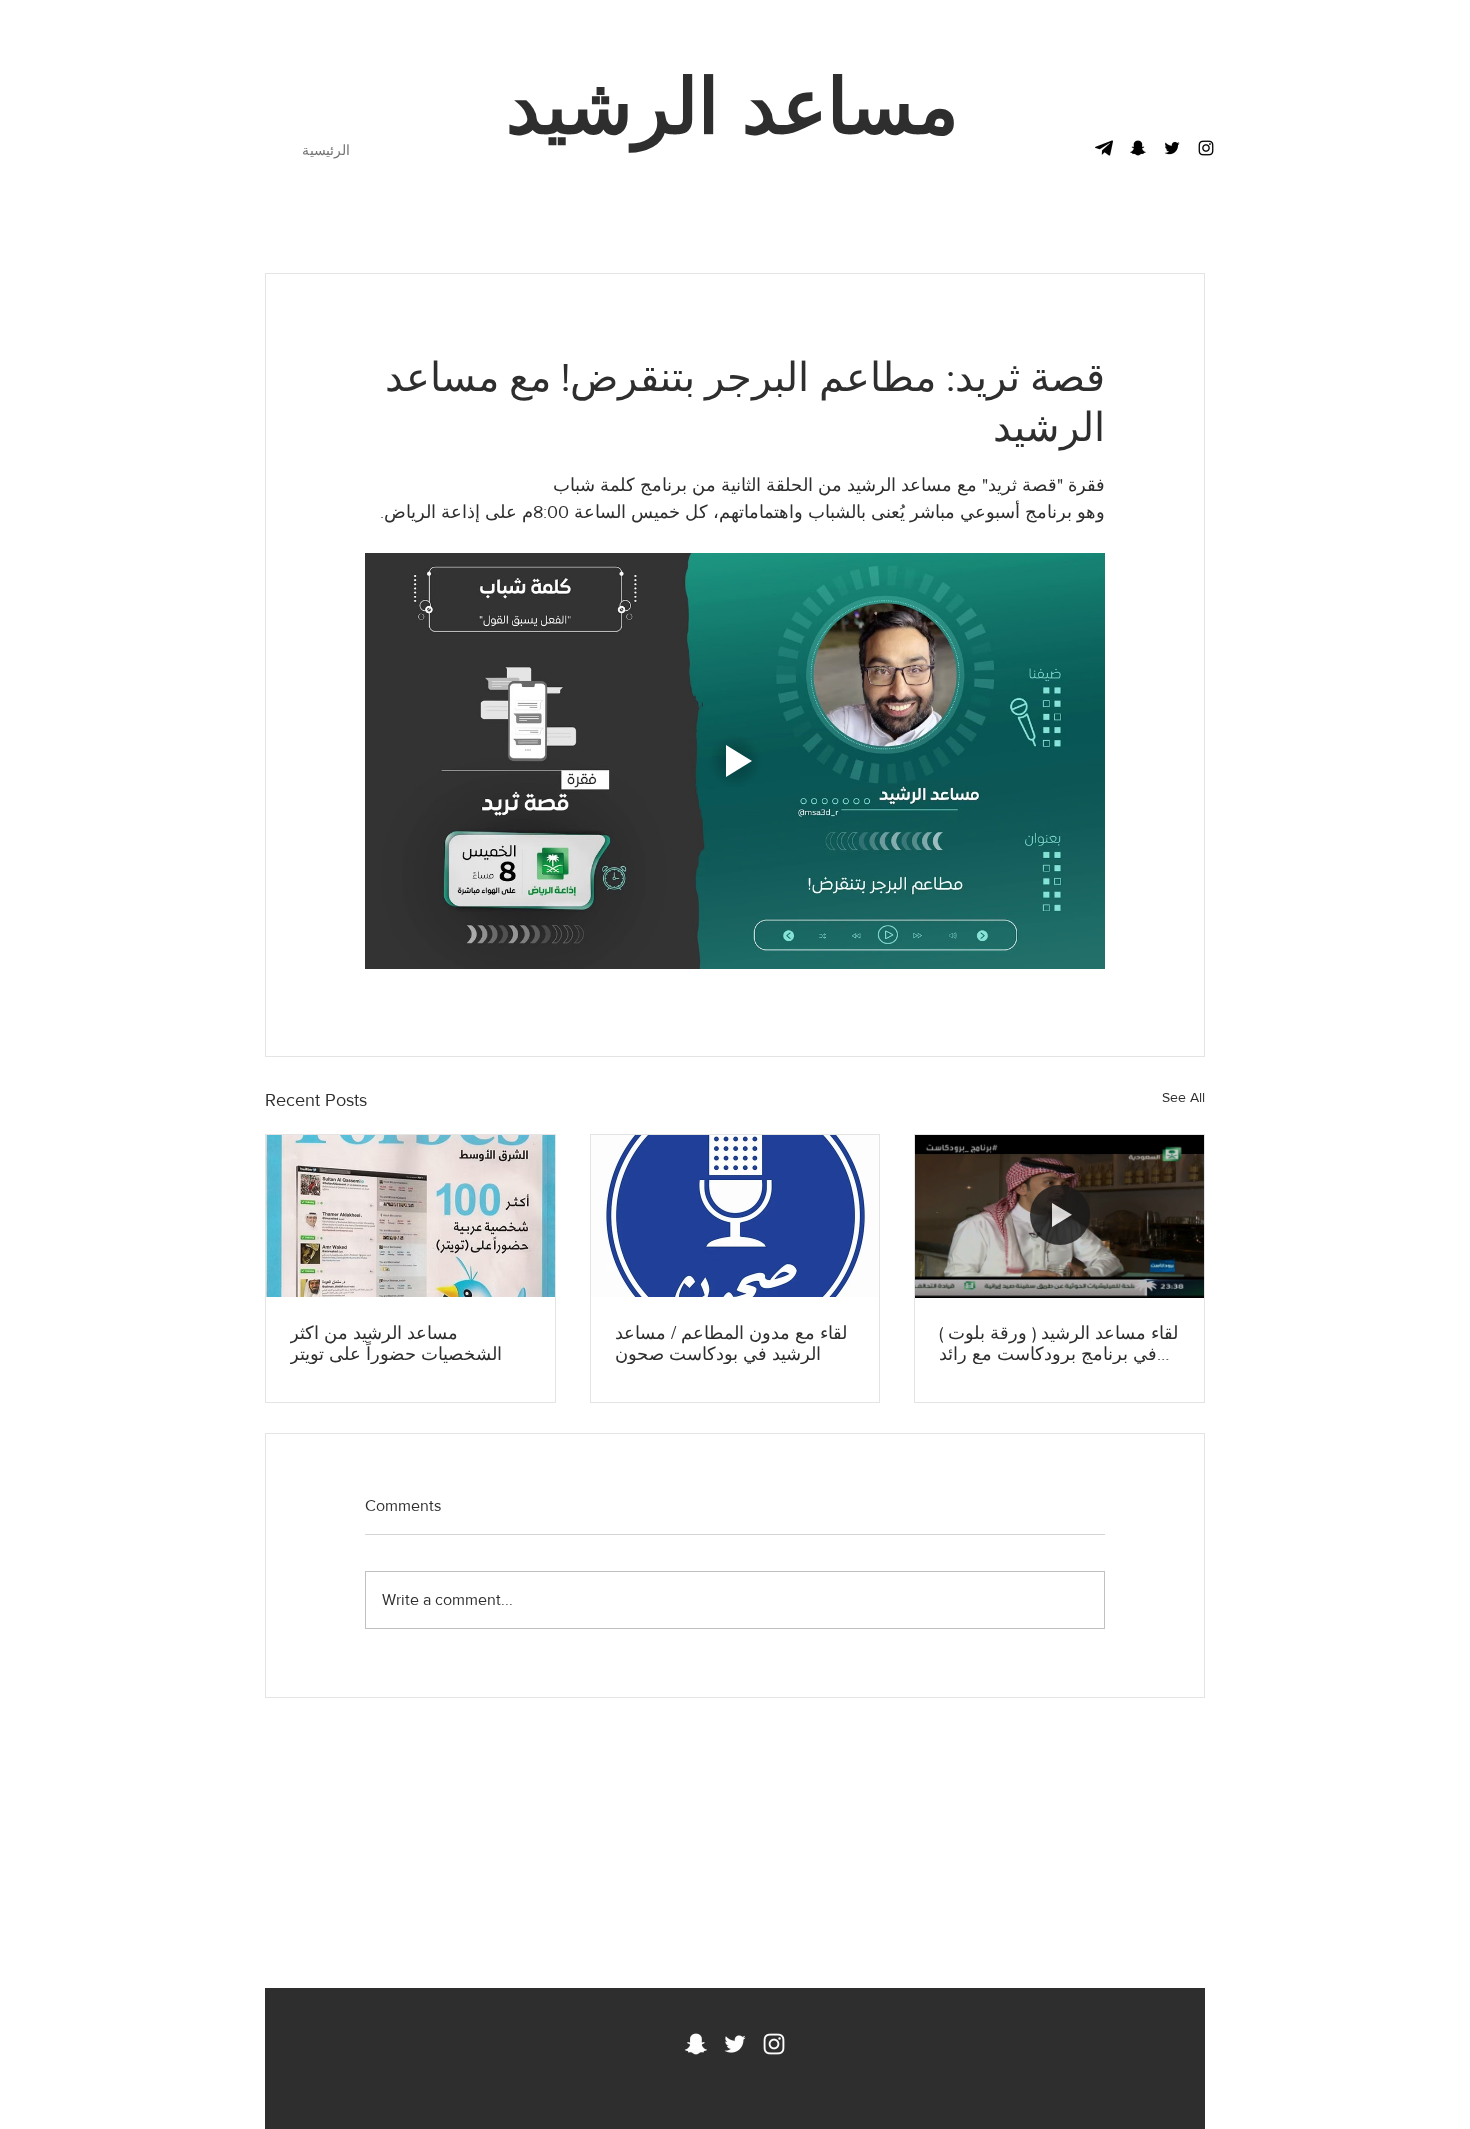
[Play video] (735, 761)
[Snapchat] (1138, 148)
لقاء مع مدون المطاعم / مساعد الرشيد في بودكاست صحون (731, 1343)
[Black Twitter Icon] (1172, 148)
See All (1183, 1097)
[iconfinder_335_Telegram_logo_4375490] (1104, 148)
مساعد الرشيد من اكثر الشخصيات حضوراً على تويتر (396, 1343)
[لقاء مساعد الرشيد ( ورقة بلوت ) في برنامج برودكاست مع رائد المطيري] (1059, 1216)
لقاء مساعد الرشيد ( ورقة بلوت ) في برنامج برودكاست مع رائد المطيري (1058, 1343)
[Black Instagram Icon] (1206, 148)
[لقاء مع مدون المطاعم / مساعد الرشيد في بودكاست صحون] (735, 1216)
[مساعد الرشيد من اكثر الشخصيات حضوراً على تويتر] (410, 1216)
